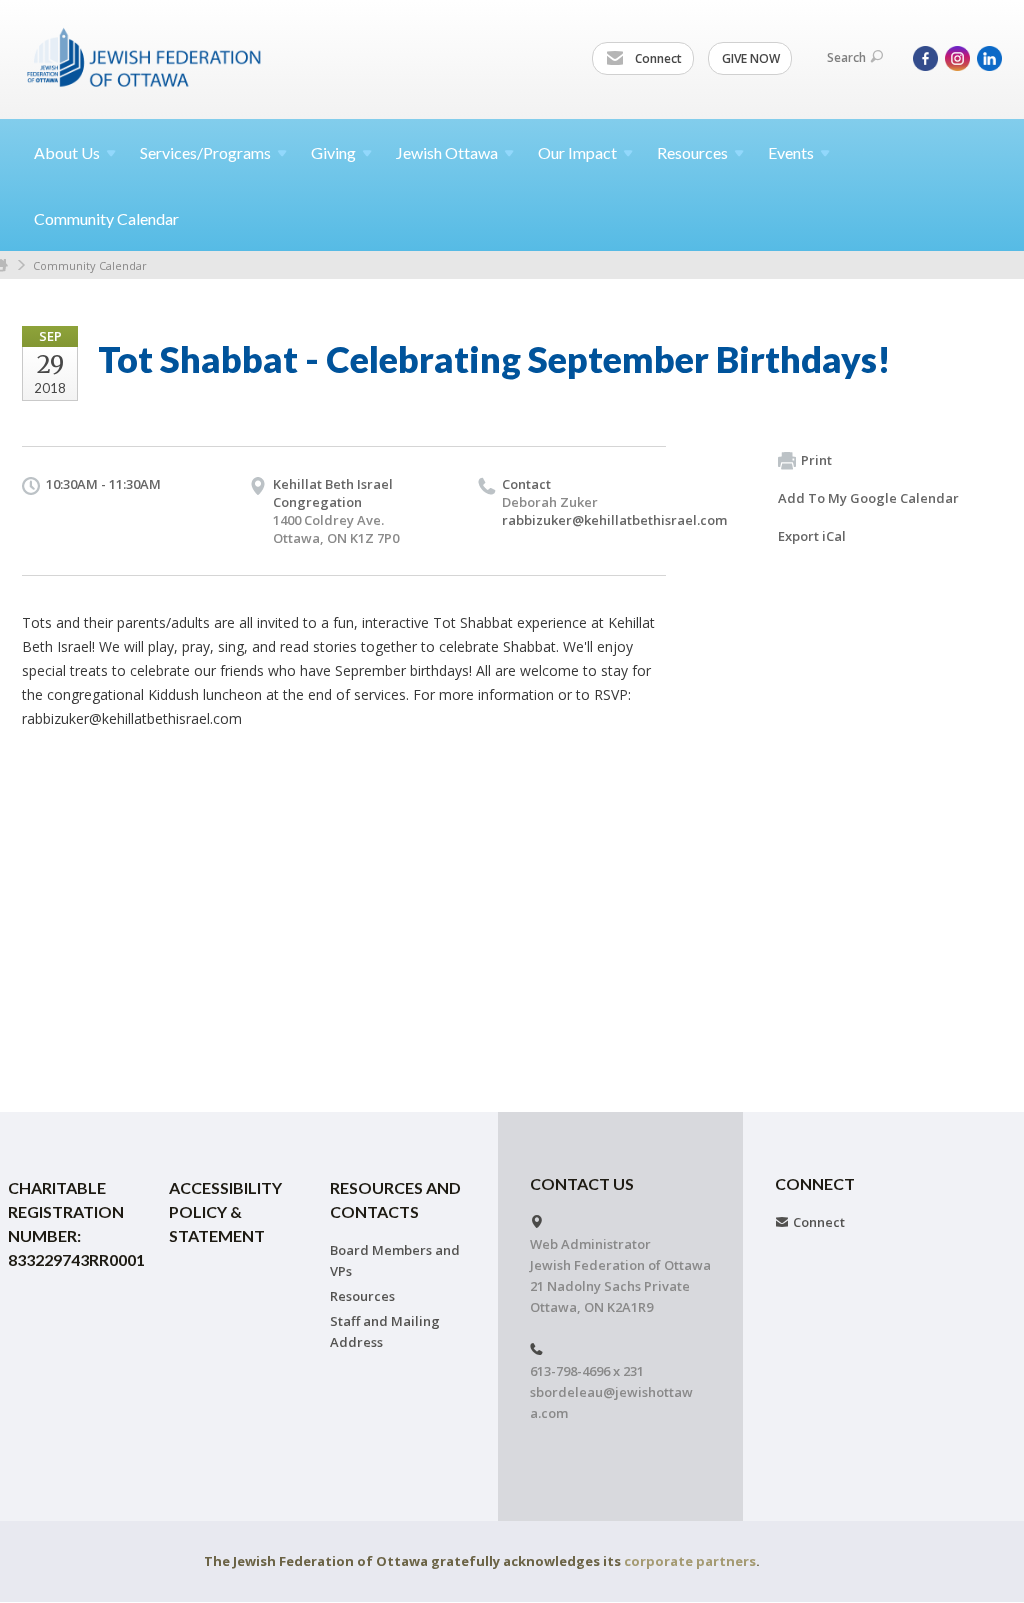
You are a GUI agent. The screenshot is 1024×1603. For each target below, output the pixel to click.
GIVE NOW (751, 58)
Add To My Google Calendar (868, 498)
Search (846, 57)
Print (816, 460)
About (67, 152)
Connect (657, 58)
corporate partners (690, 1561)
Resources (362, 1296)
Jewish (447, 152)
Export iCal (812, 536)
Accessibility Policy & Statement (225, 1211)
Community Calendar (106, 218)
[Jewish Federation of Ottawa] (145, 57)
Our (577, 152)
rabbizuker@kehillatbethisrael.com (614, 520)
